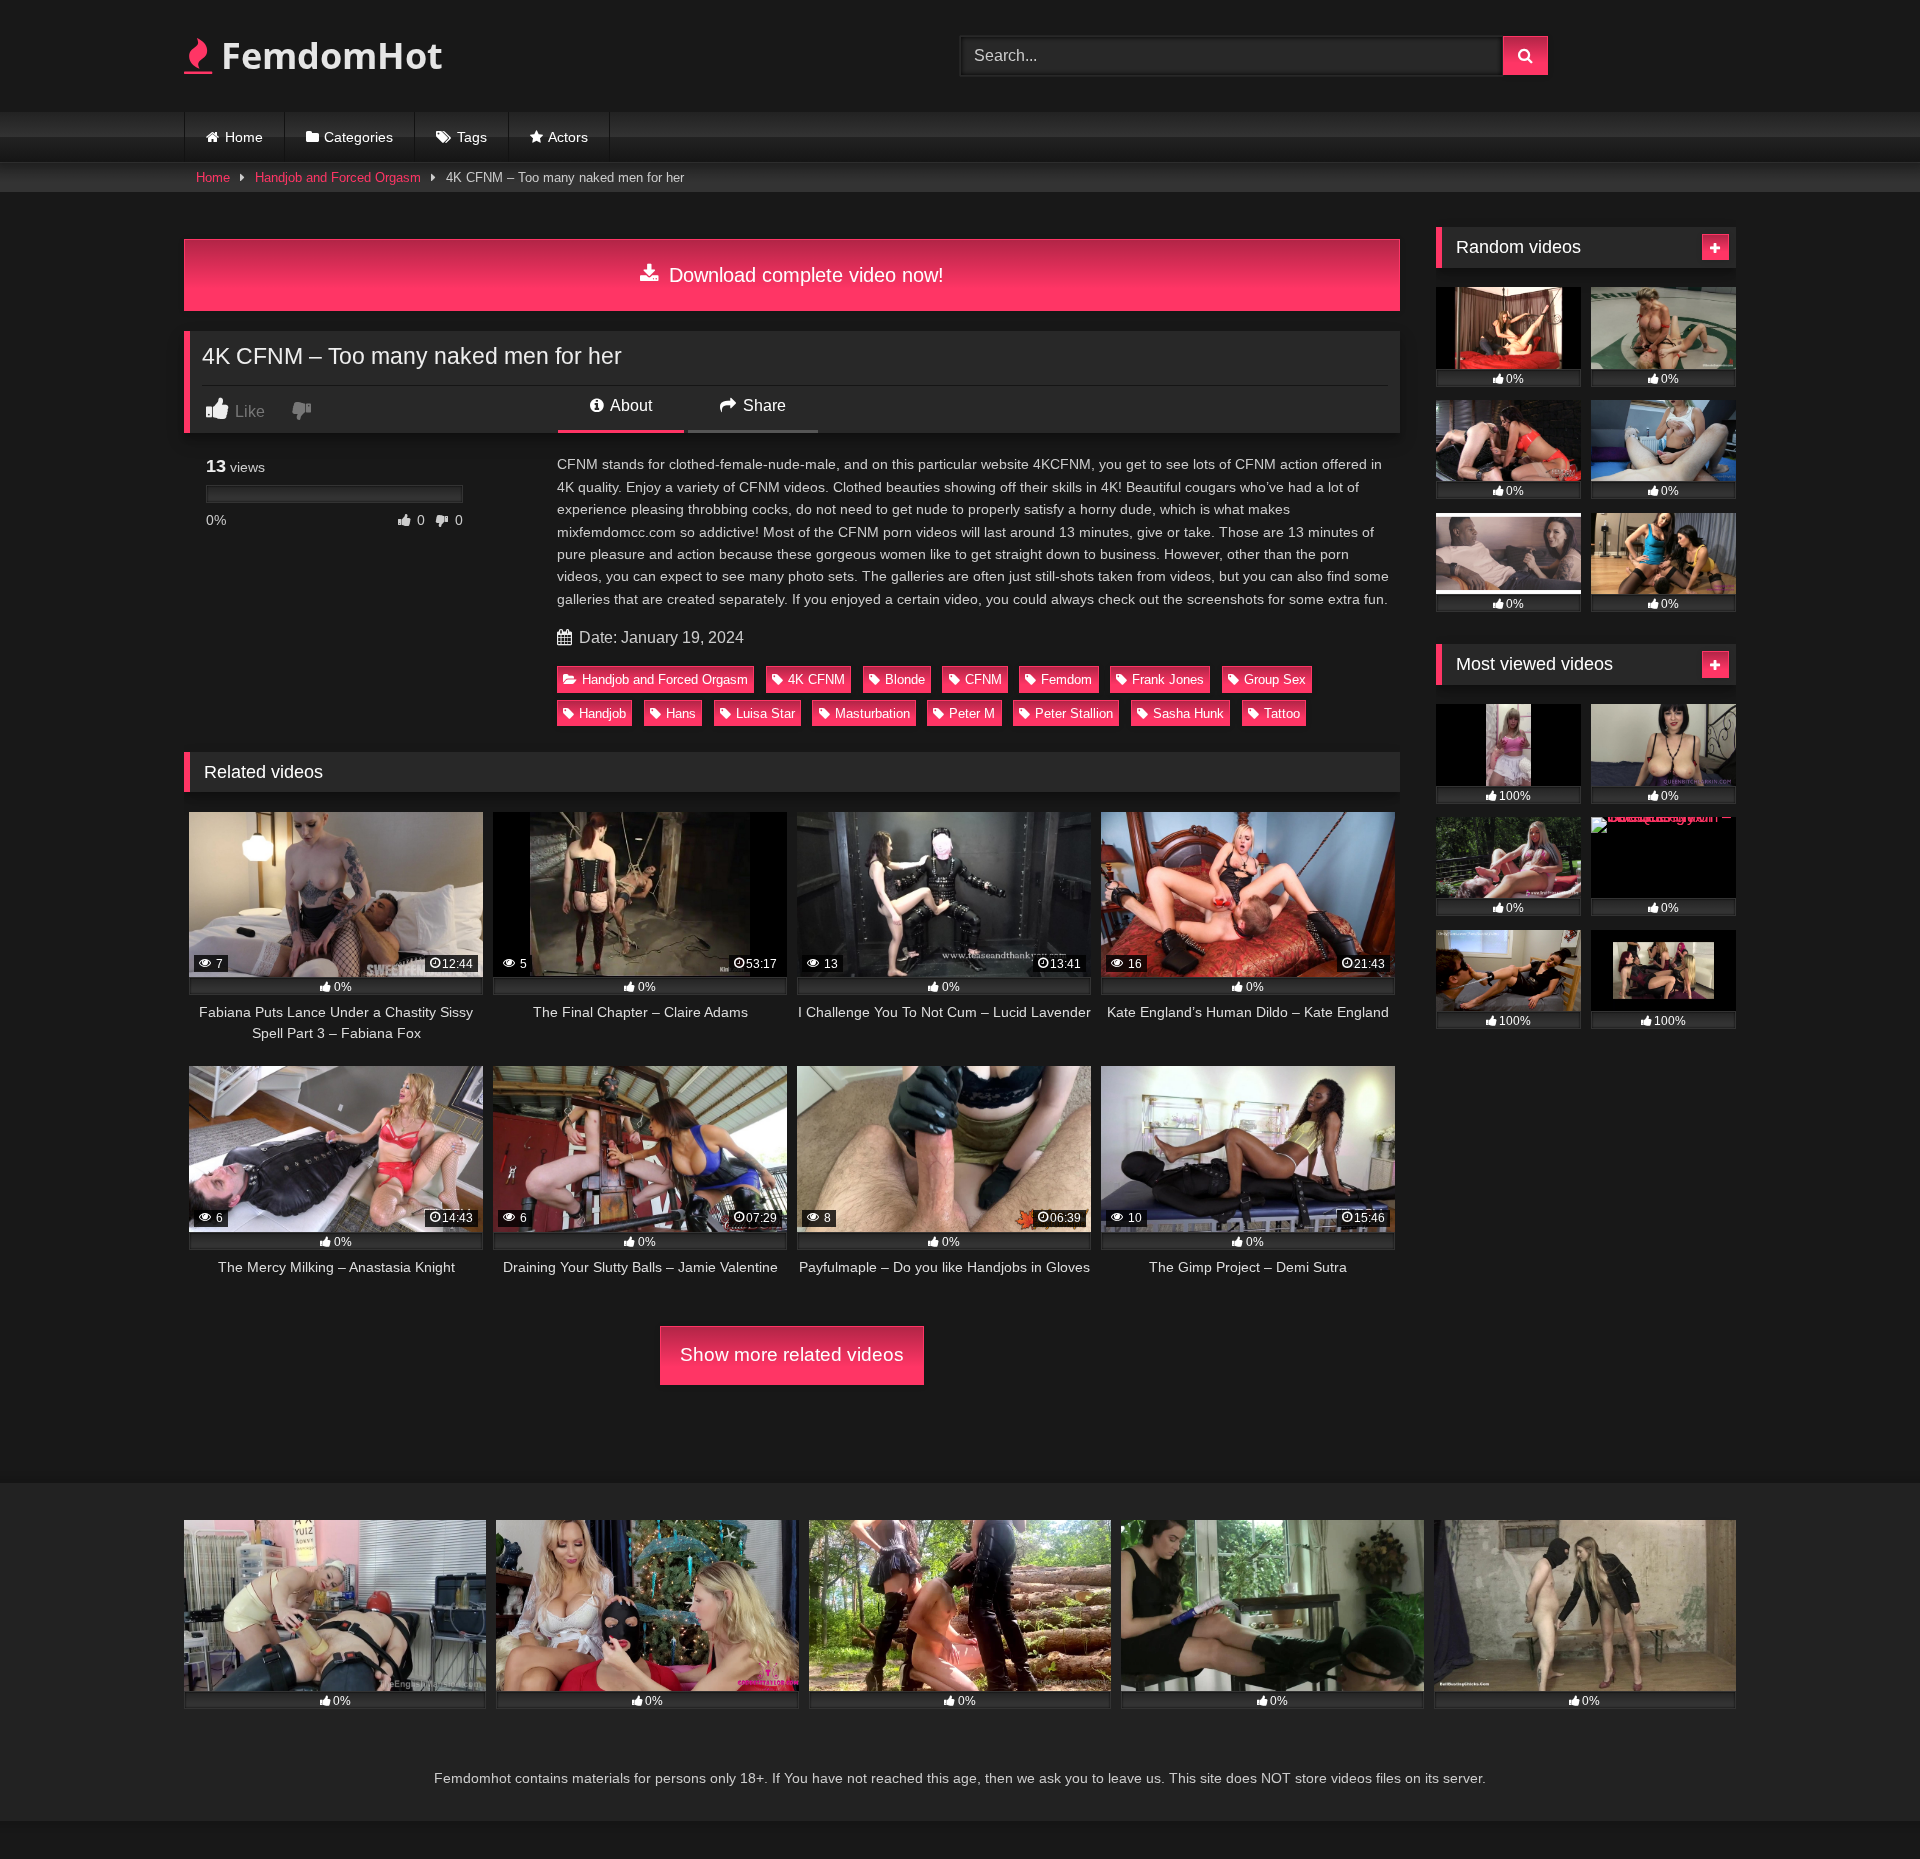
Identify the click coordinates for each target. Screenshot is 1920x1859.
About (629, 405)
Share (762, 405)
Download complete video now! (803, 275)
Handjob (602, 713)
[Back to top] (1858, 1799)
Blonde (905, 679)
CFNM (983, 679)
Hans (681, 713)
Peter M (972, 713)
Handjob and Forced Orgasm (338, 177)
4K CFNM (816, 679)
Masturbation (872, 713)
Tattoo (1282, 713)
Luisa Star (765, 713)
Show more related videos (792, 1354)
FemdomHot (327, 55)
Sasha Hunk (1188, 713)
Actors (568, 137)
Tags (472, 137)
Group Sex (1275, 679)
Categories (358, 137)
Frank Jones (1168, 679)
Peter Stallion (1074, 713)
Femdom (1066, 679)
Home (244, 137)
